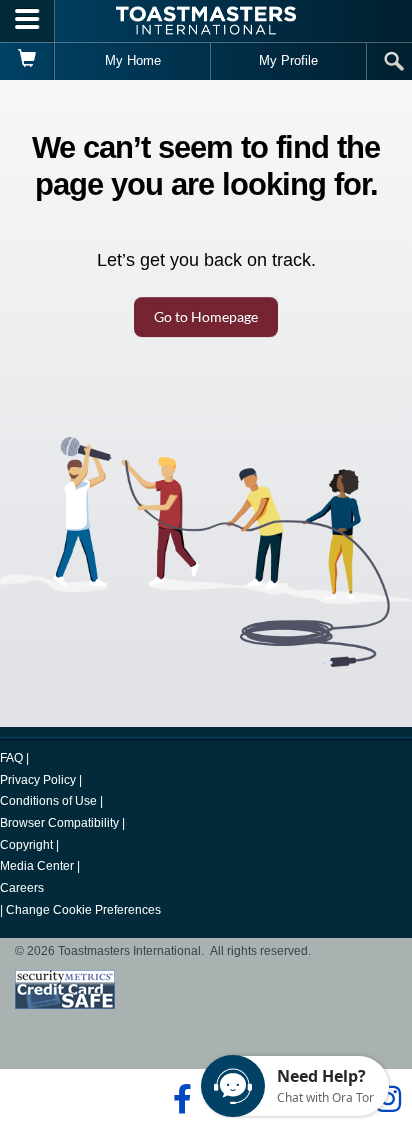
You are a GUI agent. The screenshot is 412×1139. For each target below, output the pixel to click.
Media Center (37, 866)
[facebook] (179, 1099)
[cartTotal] (27, 61)
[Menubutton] (27, 21)
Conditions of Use (48, 801)
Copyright (26, 845)
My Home (133, 60)
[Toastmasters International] (206, 20)
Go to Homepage (206, 316)
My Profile (288, 60)
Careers (22, 888)
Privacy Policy (38, 780)
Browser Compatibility (59, 823)
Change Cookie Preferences (83, 910)
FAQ (11, 758)
